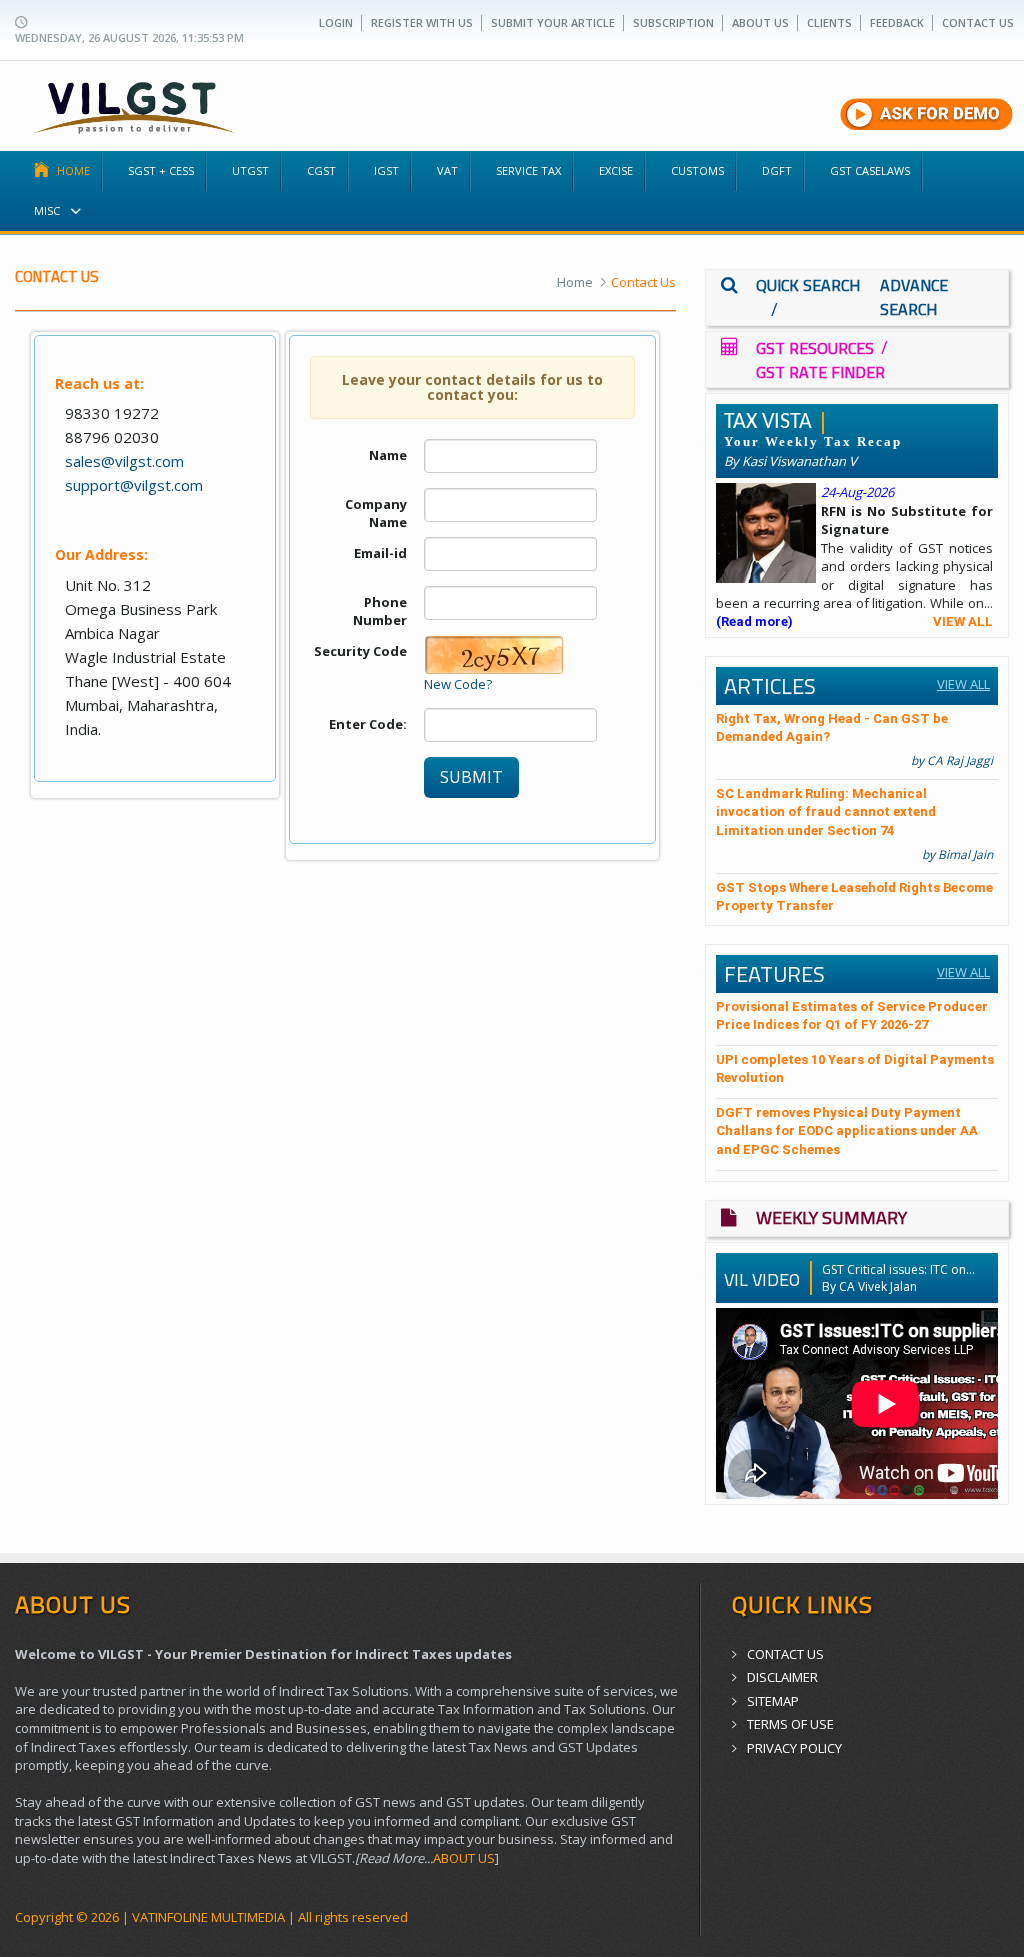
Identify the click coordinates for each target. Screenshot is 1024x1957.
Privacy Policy (794, 1748)
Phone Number (380, 611)
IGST (386, 170)
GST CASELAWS (870, 170)
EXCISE (616, 170)
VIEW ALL (963, 621)
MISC (48, 210)
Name (388, 455)
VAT (447, 170)
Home (575, 282)
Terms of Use (790, 1724)
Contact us (978, 22)
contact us (785, 1654)
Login (336, 22)
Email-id (380, 553)
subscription (673, 22)
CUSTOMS (697, 170)
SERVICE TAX (528, 170)
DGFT (777, 170)
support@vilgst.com (134, 485)
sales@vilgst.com (124, 461)
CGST (321, 170)
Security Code (360, 651)
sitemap (773, 1701)
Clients (829, 22)
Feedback (897, 22)
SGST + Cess (161, 170)
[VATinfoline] (135, 104)
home (73, 170)
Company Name (376, 513)
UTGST (250, 170)
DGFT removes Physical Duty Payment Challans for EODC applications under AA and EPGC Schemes (847, 1131)
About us (760, 22)
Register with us (422, 22)
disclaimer (782, 1677)
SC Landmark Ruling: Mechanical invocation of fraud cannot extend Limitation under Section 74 (826, 812)
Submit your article (553, 22)
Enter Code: (368, 724)
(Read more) (754, 621)
